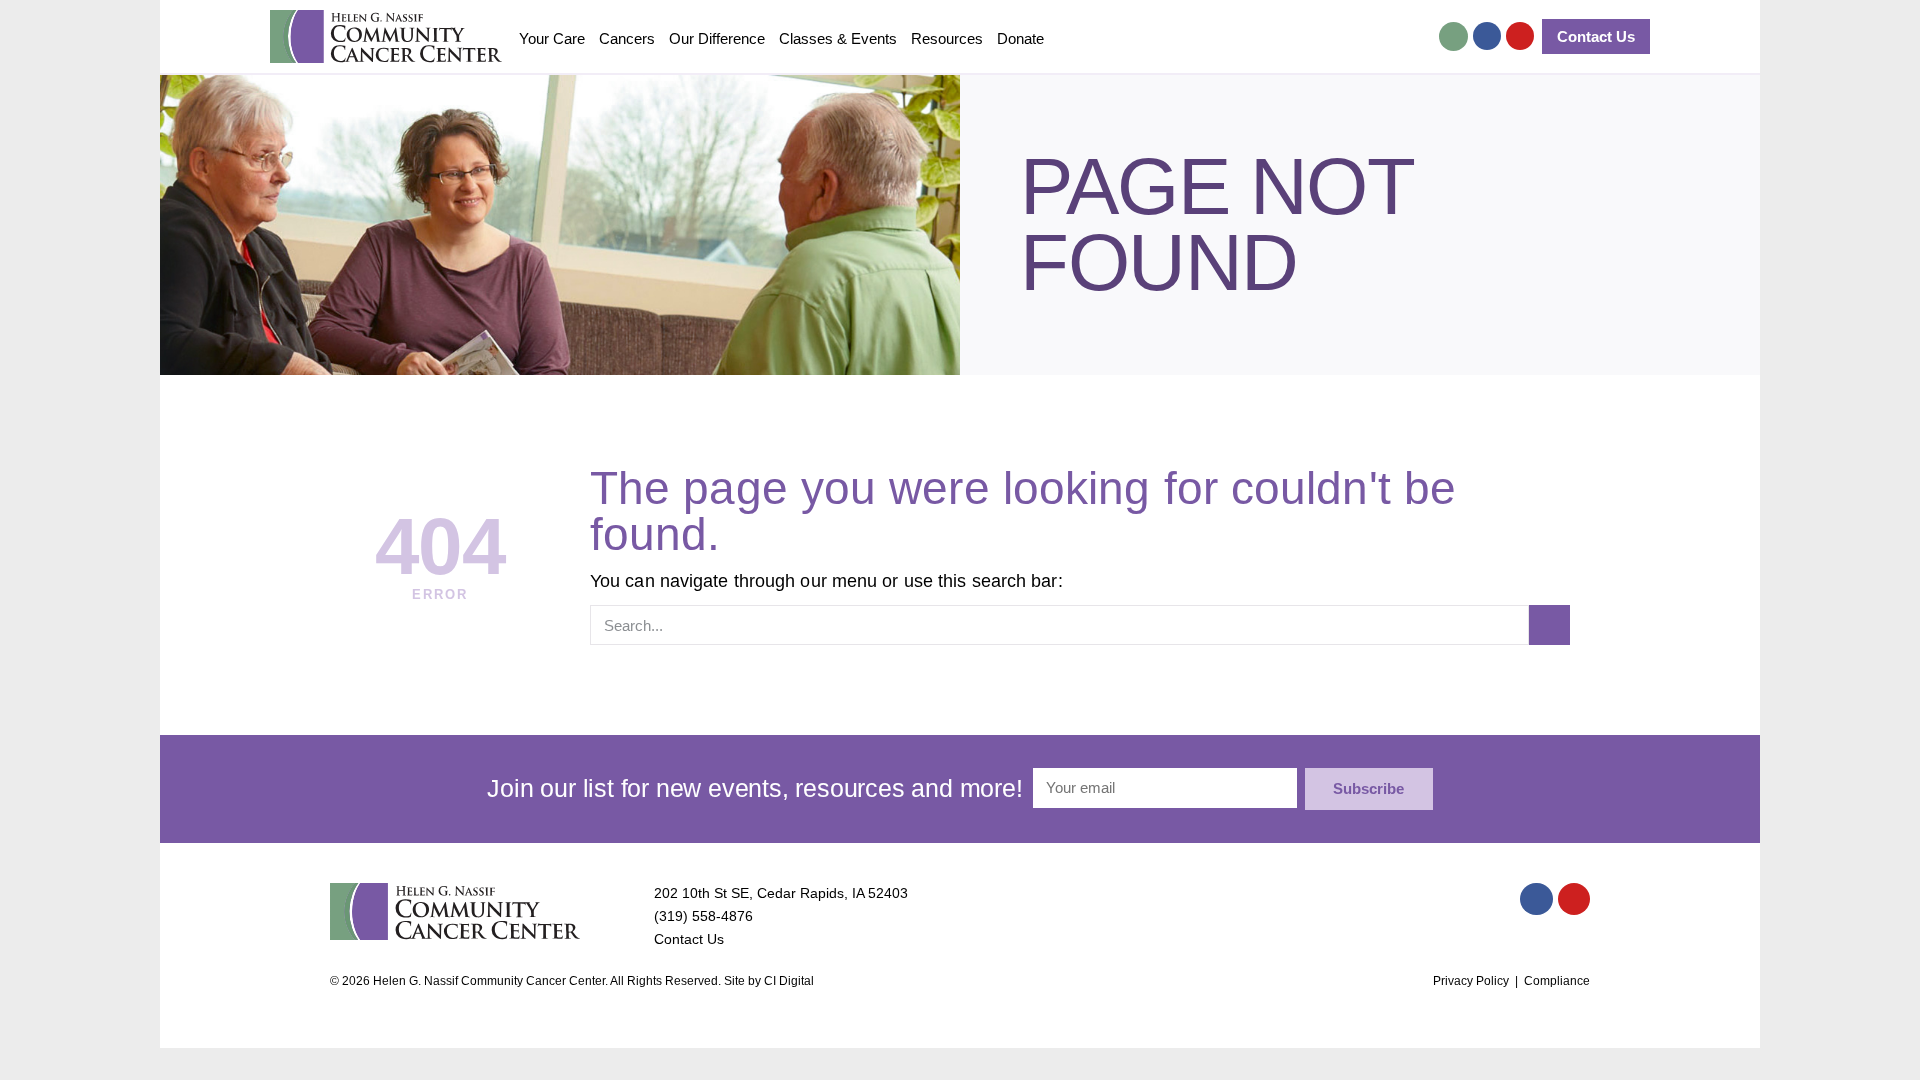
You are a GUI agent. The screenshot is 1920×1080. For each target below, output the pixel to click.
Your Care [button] (552, 38)
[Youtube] (1520, 36)
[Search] (1549, 625)
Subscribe (1368, 788)
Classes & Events (838, 38)
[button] (1453, 36)
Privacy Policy (1471, 981)
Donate (1020, 38)
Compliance (1557, 981)
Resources (947, 38)
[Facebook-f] (1487, 36)
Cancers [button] (627, 38)
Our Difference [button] (717, 38)
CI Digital (789, 981)
